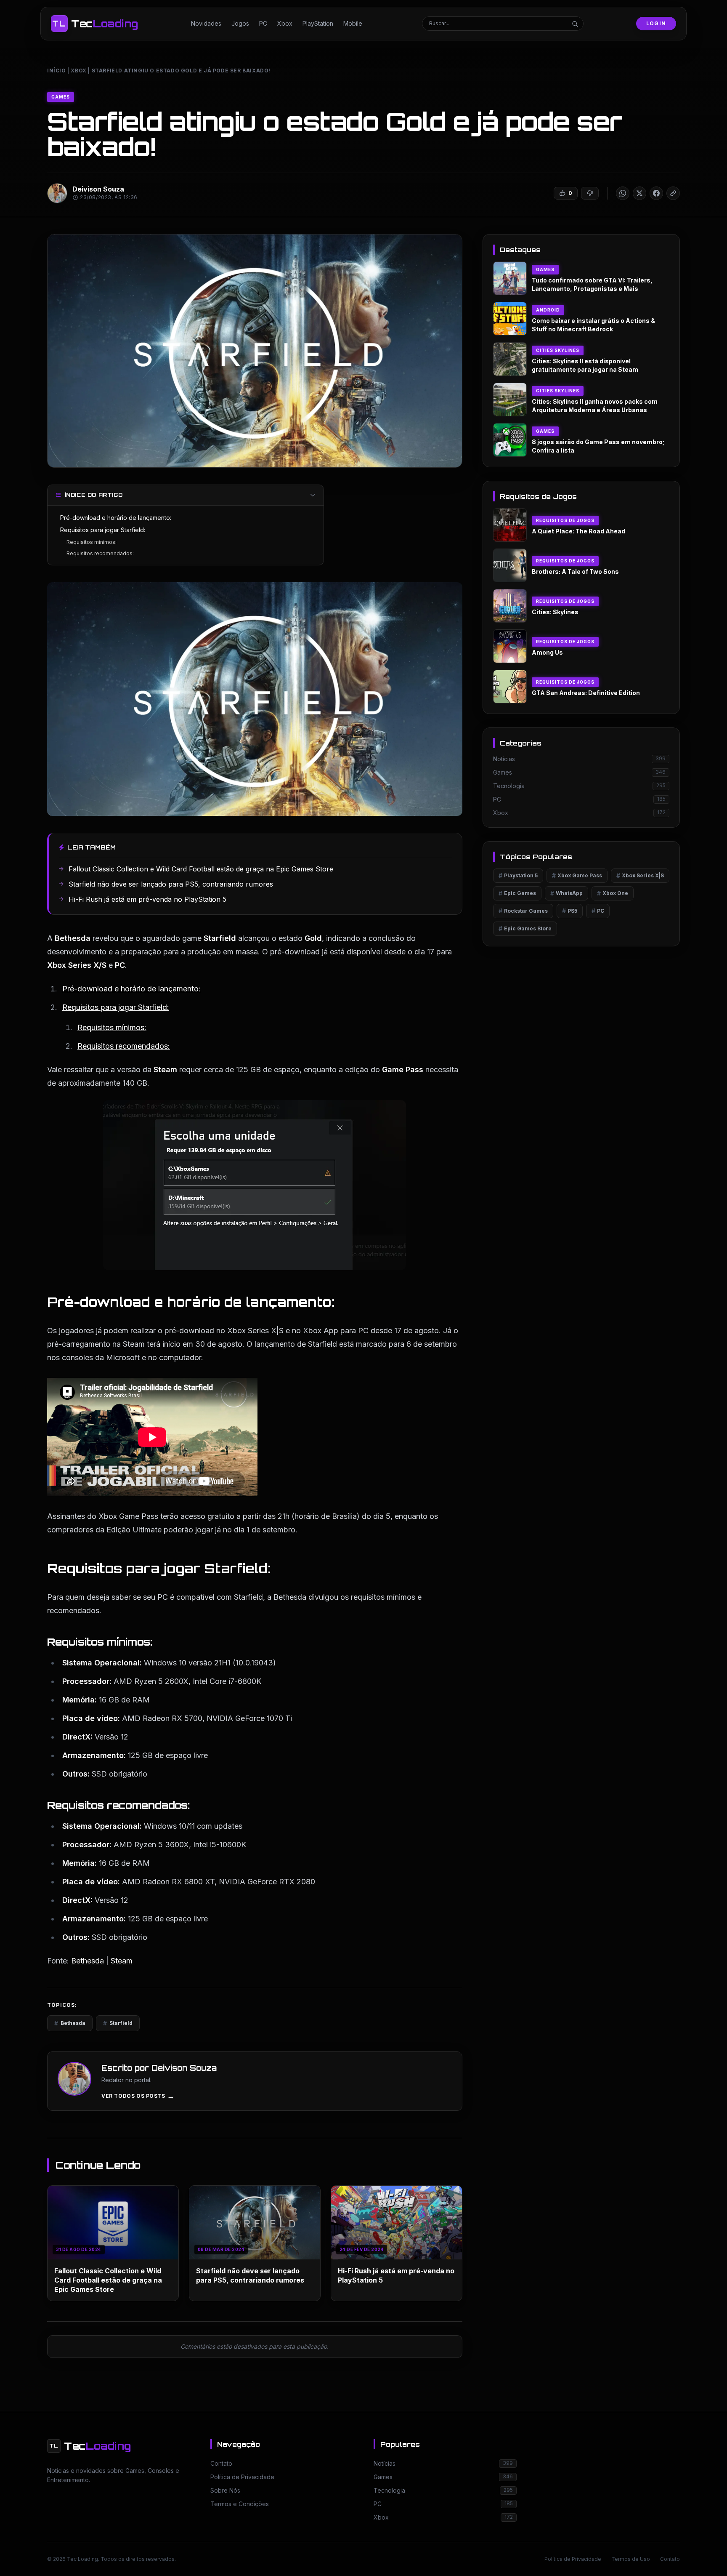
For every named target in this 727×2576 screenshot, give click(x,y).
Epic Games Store (525, 928)
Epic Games (517, 893)
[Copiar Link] (673, 193)
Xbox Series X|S (640, 875)
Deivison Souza (98, 189)
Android (548, 310)
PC (263, 23)
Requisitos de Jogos (565, 520)
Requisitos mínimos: (92, 542)
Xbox (285, 23)
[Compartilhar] (623, 193)
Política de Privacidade (573, 2559)
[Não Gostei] (590, 193)
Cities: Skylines (555, 612)
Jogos (240, 23)
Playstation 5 (518, 875)
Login (656, 23)
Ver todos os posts (138, 2096)
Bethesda (88, 1961)
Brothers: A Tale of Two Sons (575, 571)
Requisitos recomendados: (100, 553)
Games (61, 97)
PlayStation (318, 23)
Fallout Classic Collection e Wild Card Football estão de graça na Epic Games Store (108, 2280)
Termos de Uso (631, 2559)
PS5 (570, 911)
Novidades (206, 23)
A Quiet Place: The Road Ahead (578, 531)
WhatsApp (566, 893)
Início (57, 71)
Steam (122, 1961)
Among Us (547, 652)
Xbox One (613, 893)
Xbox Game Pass (577, 875)
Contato (670, 2559)
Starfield (118, 2023)
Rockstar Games (523, 911)
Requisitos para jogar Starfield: (103, 530)
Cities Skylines (558, 350)
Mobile (353, 23)
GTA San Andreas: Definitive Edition (586, 693)
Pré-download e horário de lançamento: (116, 518)
